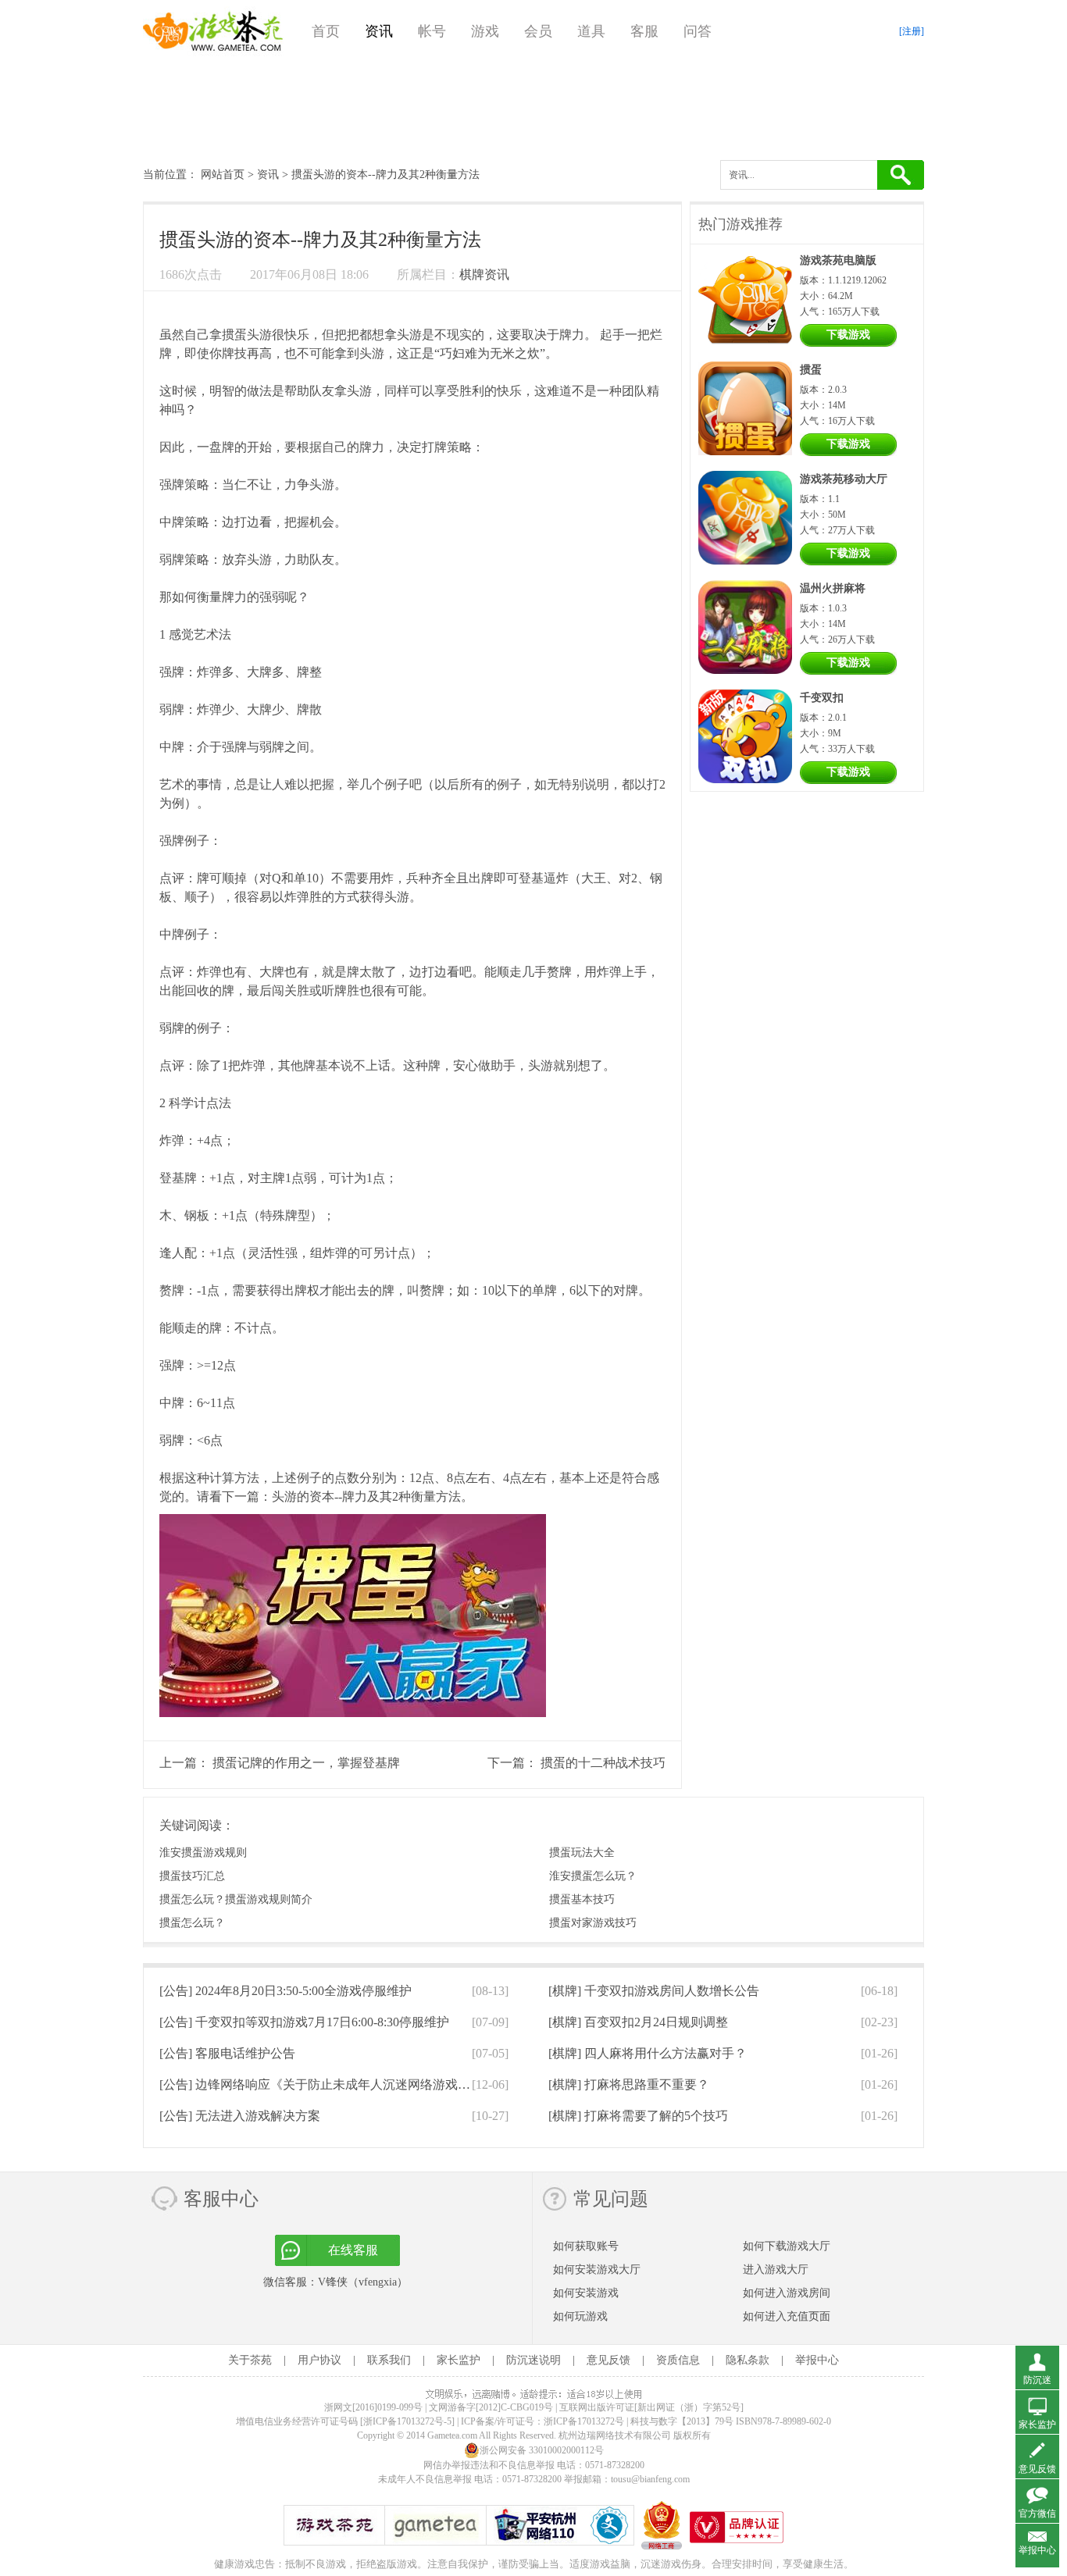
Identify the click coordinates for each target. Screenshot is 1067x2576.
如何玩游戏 (580, 2316)
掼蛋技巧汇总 (192, 1876)
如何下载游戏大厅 (787, 2246)
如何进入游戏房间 (787, 2293)
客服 (644, 31)
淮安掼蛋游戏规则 (203, 1853)
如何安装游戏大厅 (597, 2270)
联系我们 (389, 2360)
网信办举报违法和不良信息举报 (489, 2465)
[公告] (285, 1991)
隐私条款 (748, 2360)
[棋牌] (654, 1991)
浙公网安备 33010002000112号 (542, 2450)
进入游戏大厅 (776, 2270)
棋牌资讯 (484, 274)
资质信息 (678, 2360)
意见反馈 (608, 2360)
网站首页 (223, 175)
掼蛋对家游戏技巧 (593, 1923)
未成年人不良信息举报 (426, 2479)
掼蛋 (234, 335)
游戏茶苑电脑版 (838, 260)
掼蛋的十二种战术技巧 (603, 1763)
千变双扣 (822, 698)
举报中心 (817, 2360)
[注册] (912, 31)
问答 (698, 31)
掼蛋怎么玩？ (192, 1923)
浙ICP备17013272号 (584, 2421)
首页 (326, 31)
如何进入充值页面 (787, 2316)
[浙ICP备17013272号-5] (407, 2421)
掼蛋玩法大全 (582, 1853)
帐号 (432, 31)
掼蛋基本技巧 (582, 1899)
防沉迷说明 (533, 2360)
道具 (591, 31)
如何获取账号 (586, 2246)
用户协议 (319, 2360)
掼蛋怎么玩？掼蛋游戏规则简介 (236, 1899)
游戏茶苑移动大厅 (844, 479)
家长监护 (459, 2360)
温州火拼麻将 (833, 588)
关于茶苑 (250, 2360)
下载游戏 (848, 335)
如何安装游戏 (586, 2293)
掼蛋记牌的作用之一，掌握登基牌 (306, 1763)
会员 (538, 31)
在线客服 (353, 2250)
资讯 (379, 31)
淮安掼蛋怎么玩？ (593, 1876)
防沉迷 (1037, 2380)
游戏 (485, 31)
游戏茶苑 (213, 31)
